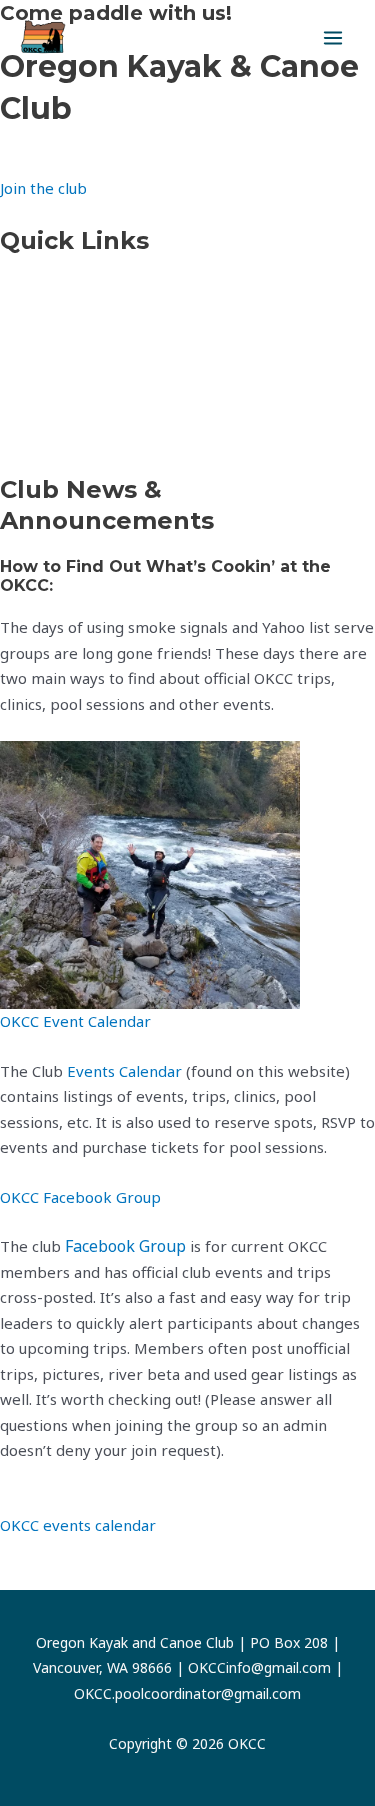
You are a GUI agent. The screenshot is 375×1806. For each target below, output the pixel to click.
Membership (46, 387)
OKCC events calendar (78, 1525)
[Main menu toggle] (333, 38)
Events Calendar (57, 288)
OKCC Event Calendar (75, 1021)
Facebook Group (125, 1246)
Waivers (28, 338)
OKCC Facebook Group (80, 1197)
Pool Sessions (47, 437)
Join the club (43, 188)
